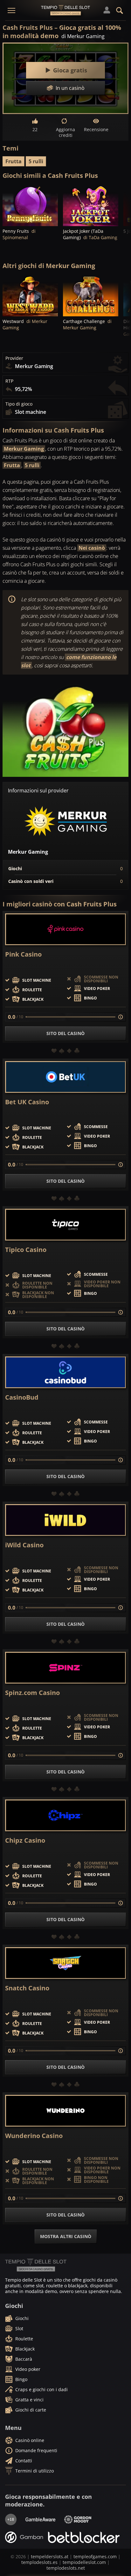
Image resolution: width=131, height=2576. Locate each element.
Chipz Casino (25, 1840)
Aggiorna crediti (65, 132)
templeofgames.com (95, 2556)
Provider (14, 358)
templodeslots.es (39, 2562)
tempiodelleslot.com (84, 2562)
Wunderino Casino (34, 2136)
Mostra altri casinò (66, 2236)
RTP (9, 381)
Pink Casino (23, 954)
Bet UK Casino (27, 1102)
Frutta (14, 161)
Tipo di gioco (19, 404)
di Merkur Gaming (83, 36)
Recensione (96, 129)
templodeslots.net (66, 2568)
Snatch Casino (27, 1988)
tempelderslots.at (50, 2556)
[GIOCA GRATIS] (30, 205)
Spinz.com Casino (32, 1693)
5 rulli (36, 161)
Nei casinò (92, 548)
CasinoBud (22, 1397)
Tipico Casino (26, 1250)
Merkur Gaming (24, 449)
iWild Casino (24, 1545)
